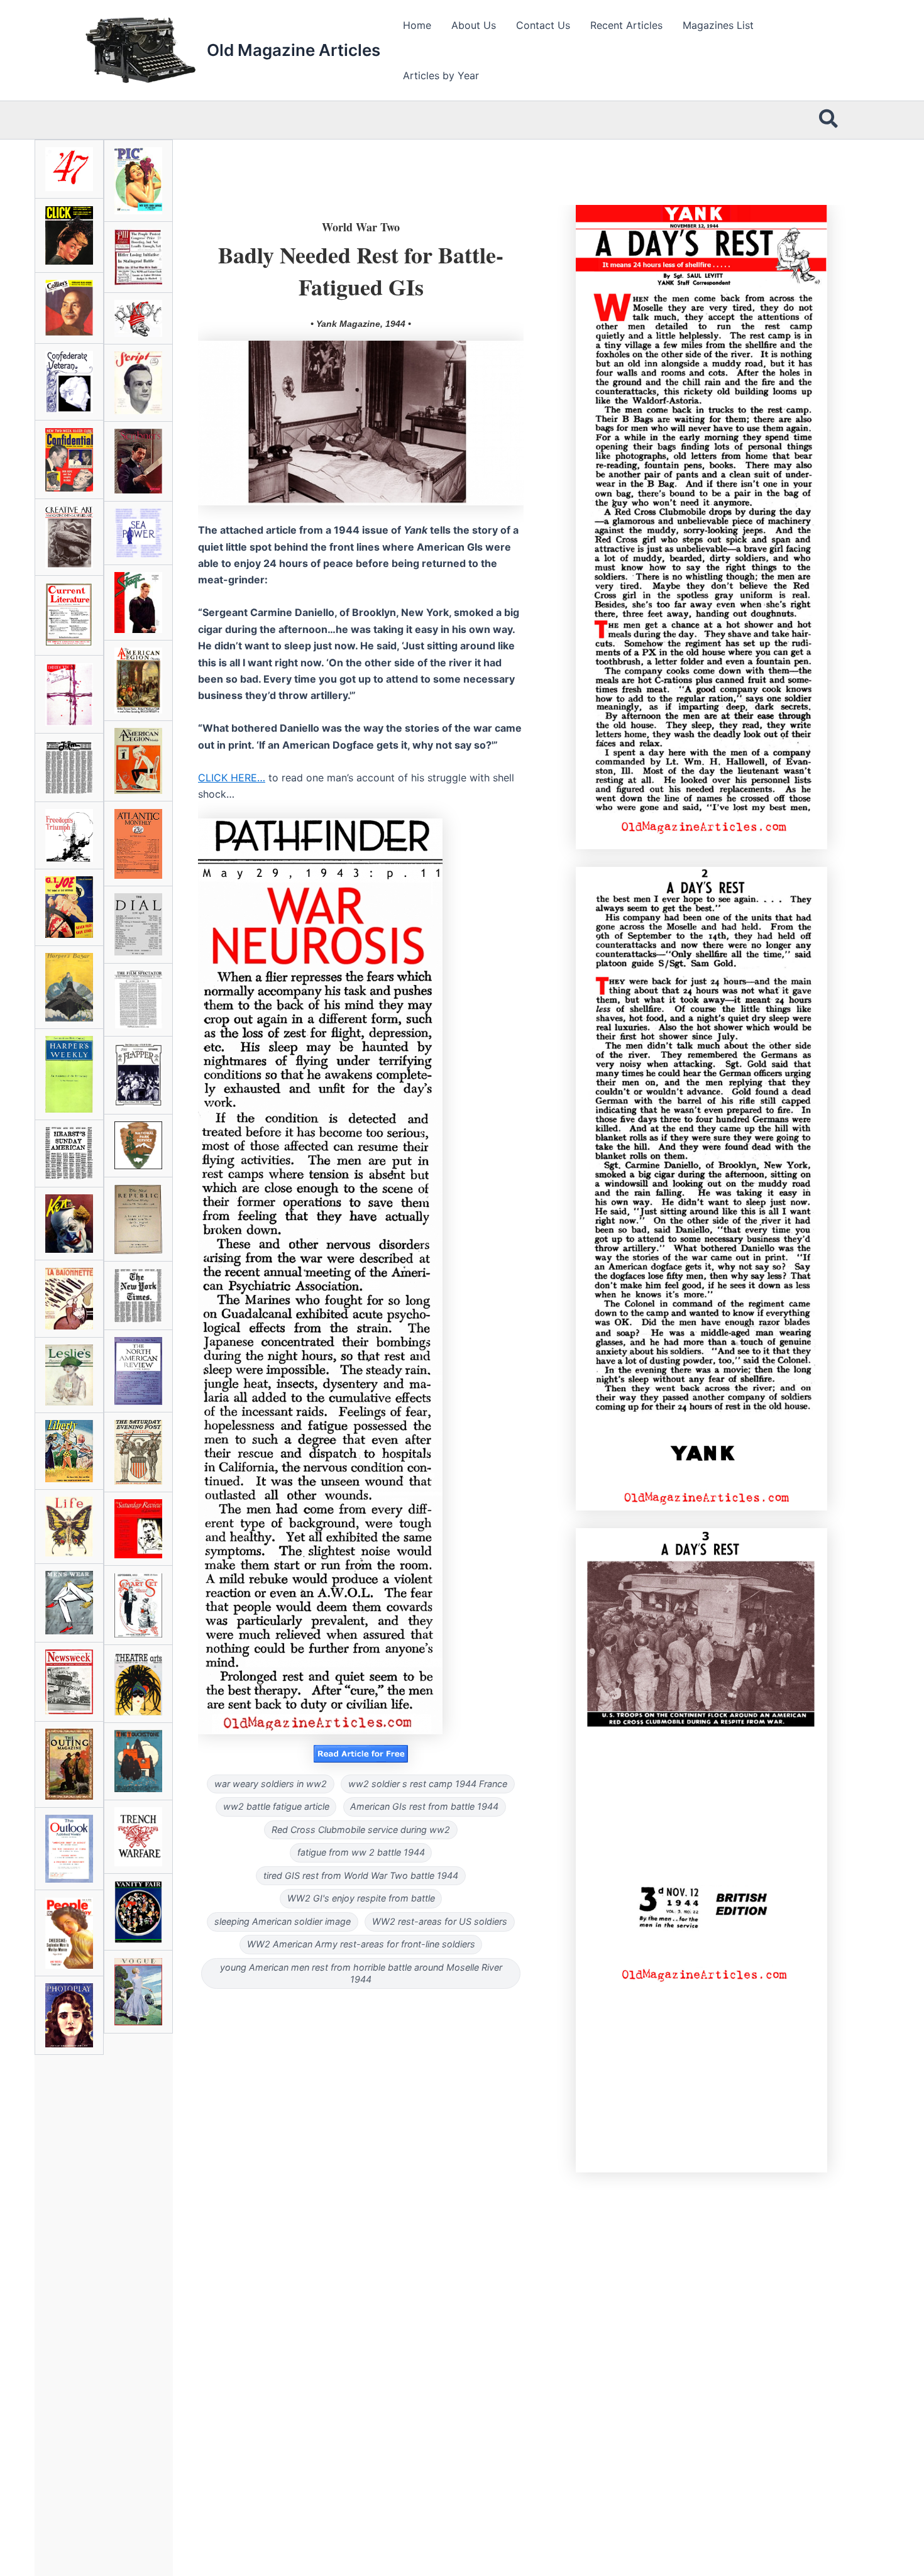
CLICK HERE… (232, 778)
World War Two (361, 227)
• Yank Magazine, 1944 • (361, 324)
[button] (829, 120)
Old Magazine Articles (294, 50)
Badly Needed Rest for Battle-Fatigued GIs (361, 270)
